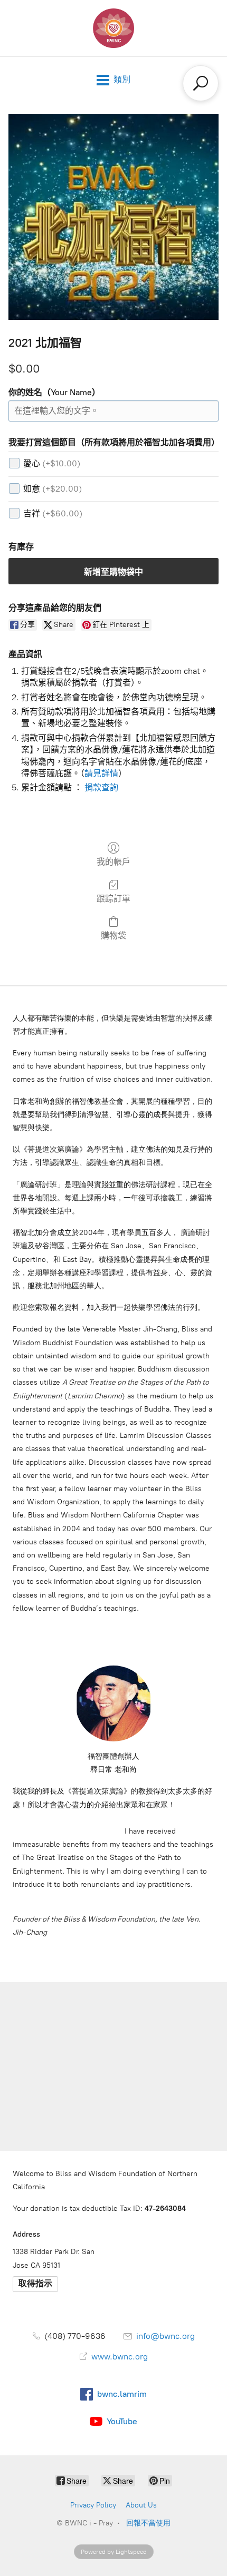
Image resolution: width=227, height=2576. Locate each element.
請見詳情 (101, 773)
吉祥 (53, 513)
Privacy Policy (93, 2505)
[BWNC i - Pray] (113, 28)
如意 (53, 489)
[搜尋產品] (201, 83)
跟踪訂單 (113, 899)
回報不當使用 (148, 2523)
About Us (141, 2505)
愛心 (52, 463)
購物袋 (113, 936)
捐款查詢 (101, 787)
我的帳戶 (113, 862)
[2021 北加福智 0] (113, 217)
